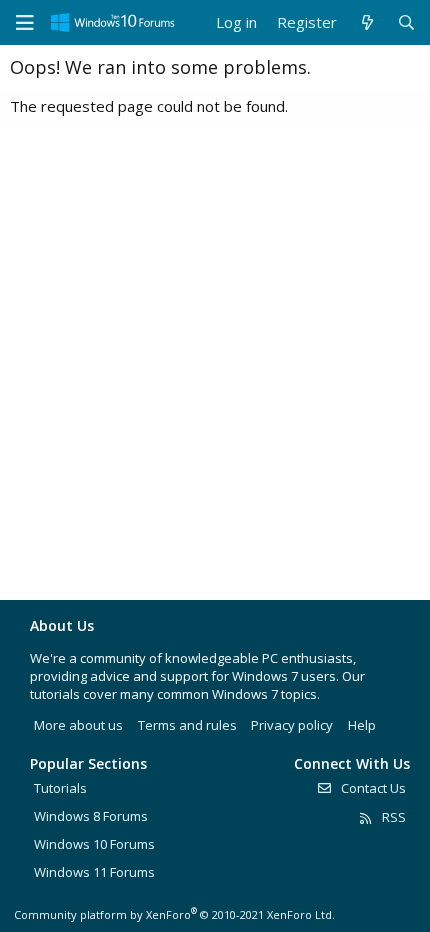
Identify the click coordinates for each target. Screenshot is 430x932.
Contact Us (372, 788)
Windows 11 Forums (94, 872)
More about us (78, 725)
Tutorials (60, 788)
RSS (392, 817)
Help (362, 725)
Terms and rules (187, 725)
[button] (25, 23)
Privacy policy (292, 725)
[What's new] (366, 22)
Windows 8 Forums (91, 816)
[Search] (406, 22)
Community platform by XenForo (174, 914)
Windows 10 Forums (94, 844)
